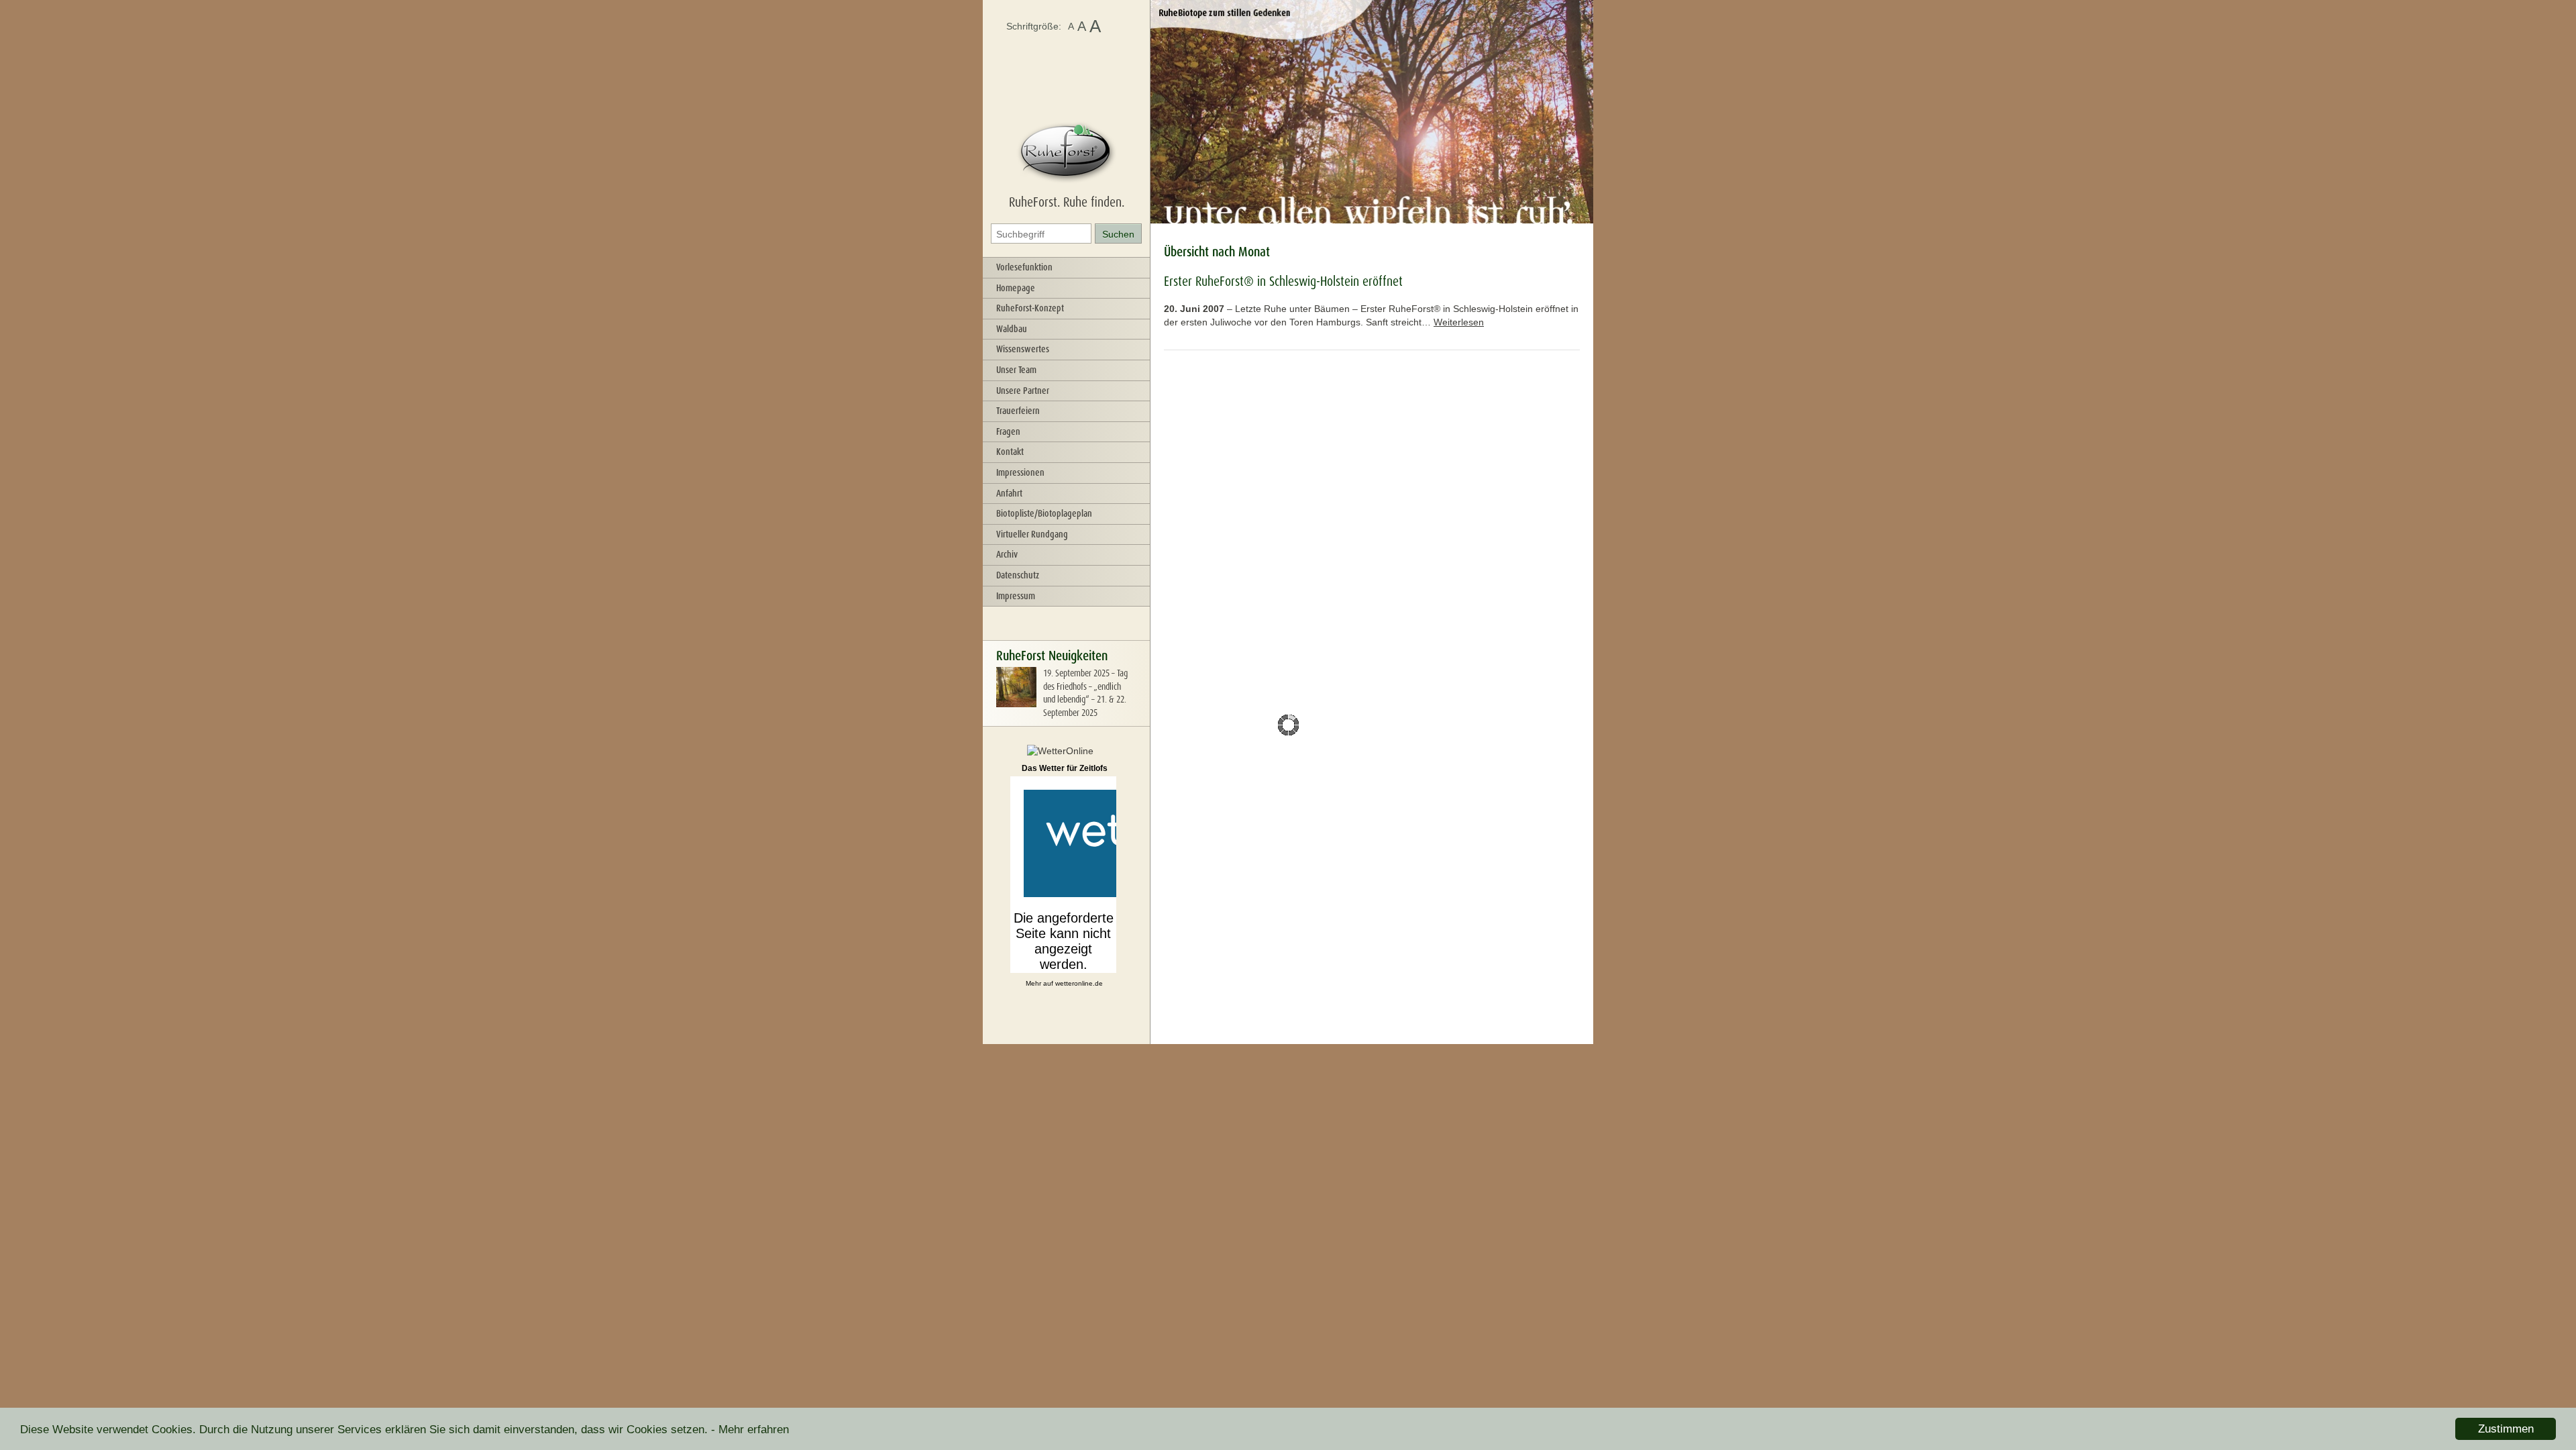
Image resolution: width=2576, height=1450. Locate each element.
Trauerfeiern (1018, 411)
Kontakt (1010, 452)
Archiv (1007, 554)
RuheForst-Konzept (1030, 308)
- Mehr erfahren (750, 1430)
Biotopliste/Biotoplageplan (1044, 513)
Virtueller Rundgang (1032, 534)
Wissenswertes (1023, 349)
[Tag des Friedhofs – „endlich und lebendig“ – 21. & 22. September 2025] (1016, 704)
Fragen (1008, 431)
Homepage (1016, 288)
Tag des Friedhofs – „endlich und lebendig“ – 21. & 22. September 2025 (1085, 693)
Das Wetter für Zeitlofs (1065, 768)
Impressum (1016, 596)
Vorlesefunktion (1024, 267)
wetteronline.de (1079, 983)
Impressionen (1020, 472)
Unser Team (1016, 370)
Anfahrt (1009, 493)
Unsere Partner (1023, 391)
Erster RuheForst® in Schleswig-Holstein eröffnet (1283, 281)
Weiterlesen (1459, 322)
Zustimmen (2506, 1429)
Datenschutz (1018, 575)
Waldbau (1012, 329)
